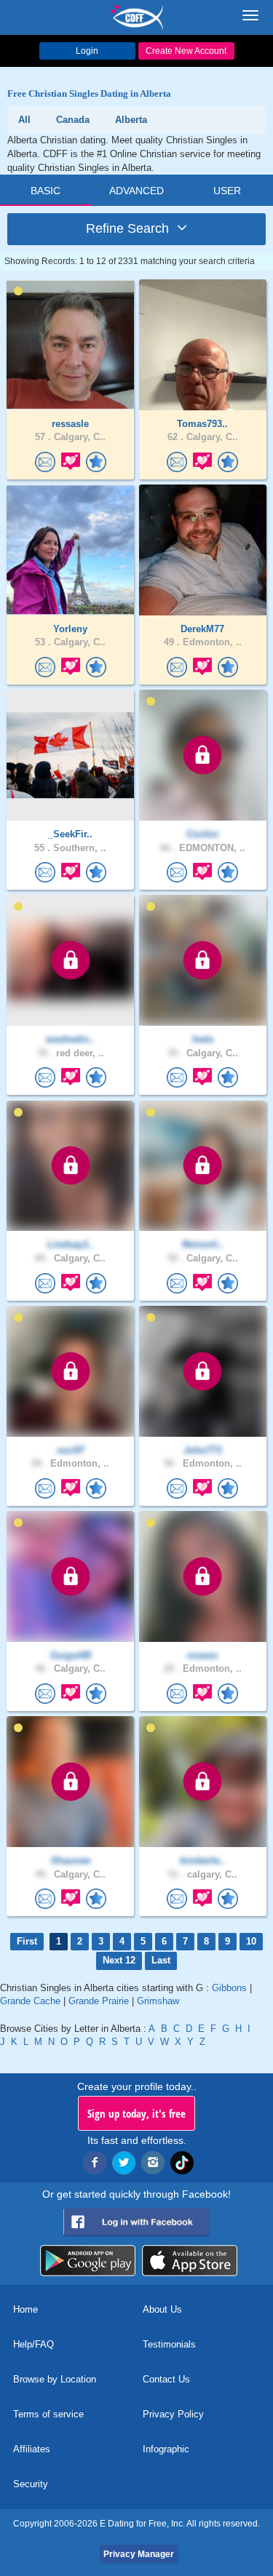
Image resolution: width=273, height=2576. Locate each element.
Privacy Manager (139, 2554)
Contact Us (166, 2379)
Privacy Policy (173, 2414)
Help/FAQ (33, 2344)
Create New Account (186, 51)
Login (87, 51)
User (227, 191)
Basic (45, 191)
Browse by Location (55, 2379)
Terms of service (48, 2414)
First (27, 1941)
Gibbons (229, 1988)
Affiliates (32, 2449)
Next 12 (119, 1960)
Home (25, 2309)
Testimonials (169, 2344)
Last (161, 1960)
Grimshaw (158, 2001)
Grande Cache (30, 2001)
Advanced (136, 191)
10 (251, 1941)
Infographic (166, 2449)
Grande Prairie (99, 2001)
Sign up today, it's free (136, 2113)
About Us (162, 2309)
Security (31, 2484)
